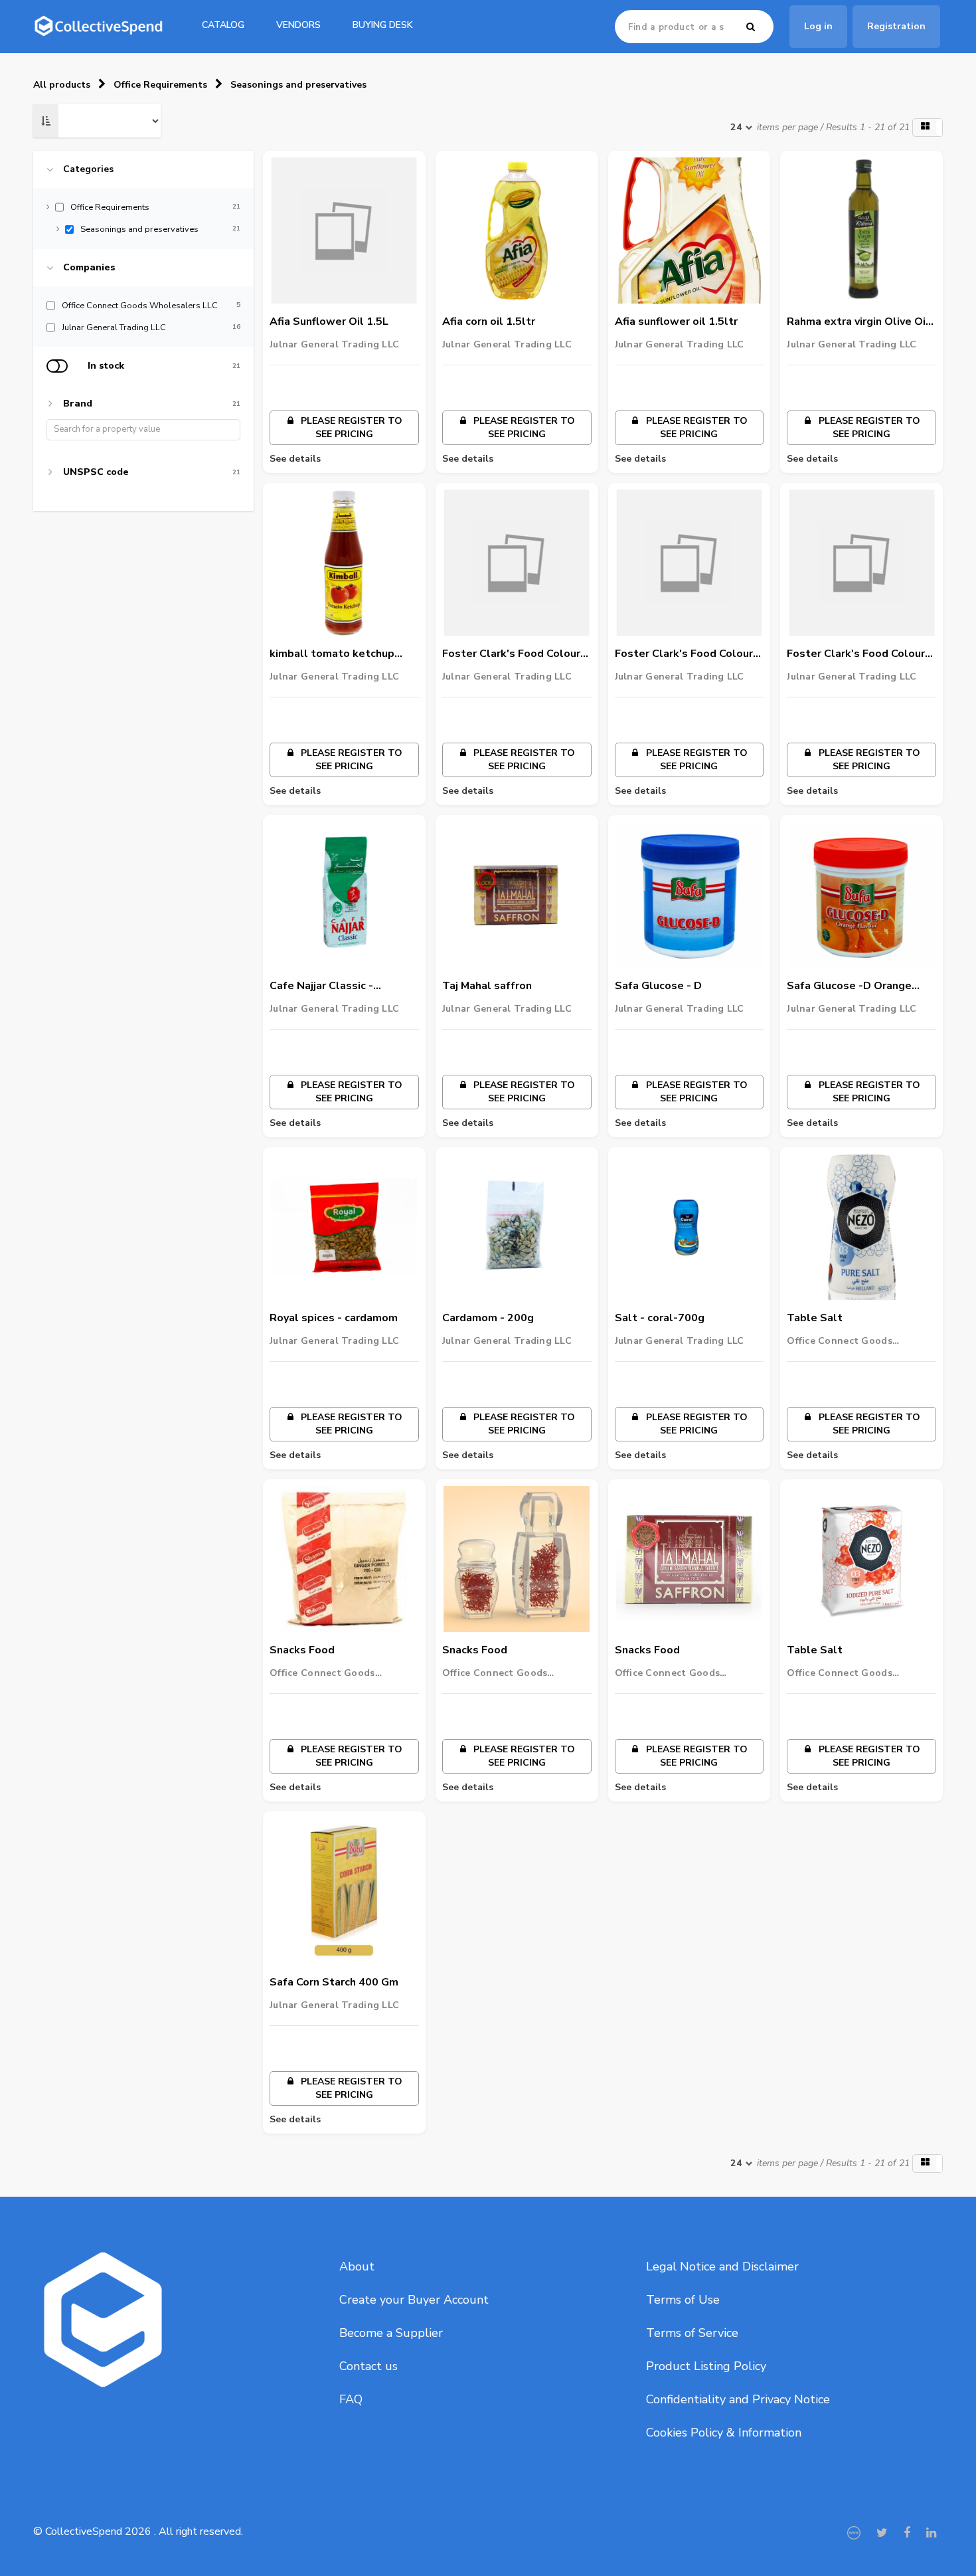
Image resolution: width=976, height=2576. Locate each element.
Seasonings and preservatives (298, 85)
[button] (928, 128)
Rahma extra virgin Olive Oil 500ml (858, 322)
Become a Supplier (391, 2333)
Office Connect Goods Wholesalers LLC (840, 1341)
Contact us (368, 2366)
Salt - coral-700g (660, 1318)
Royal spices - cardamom (334, 1318)
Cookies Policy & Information (724, 2433)
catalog (223, 25)
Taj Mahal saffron (487, 986)
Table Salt (815, 1318)
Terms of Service (692, 2333)
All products (62, 85)
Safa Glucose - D (658, 986)
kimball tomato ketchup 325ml (332, 654)
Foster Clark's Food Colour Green (511, 654)
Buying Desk (383, 25)
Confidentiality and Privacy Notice (738, 2399)
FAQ (351, 2399)
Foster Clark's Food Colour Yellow (856, 654)
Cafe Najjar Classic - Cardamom (321, 986)
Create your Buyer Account (414, 2300)
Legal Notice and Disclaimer (722, 2266)
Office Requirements (160, 85)
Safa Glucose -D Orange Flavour (849, 986)
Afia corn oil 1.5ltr (489, 322)
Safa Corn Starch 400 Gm (334, 1982)
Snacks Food (302, 1650)
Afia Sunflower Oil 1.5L (329, 322)
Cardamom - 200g (488, 1318)
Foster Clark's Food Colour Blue (684, 654)
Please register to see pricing (350, 427)
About (357, 2266)
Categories (88, 169)
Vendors (298, 25)
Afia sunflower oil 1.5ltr (676, 322)
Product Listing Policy (706, 2366)
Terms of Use (683, 2300)
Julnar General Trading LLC (334, 344)
